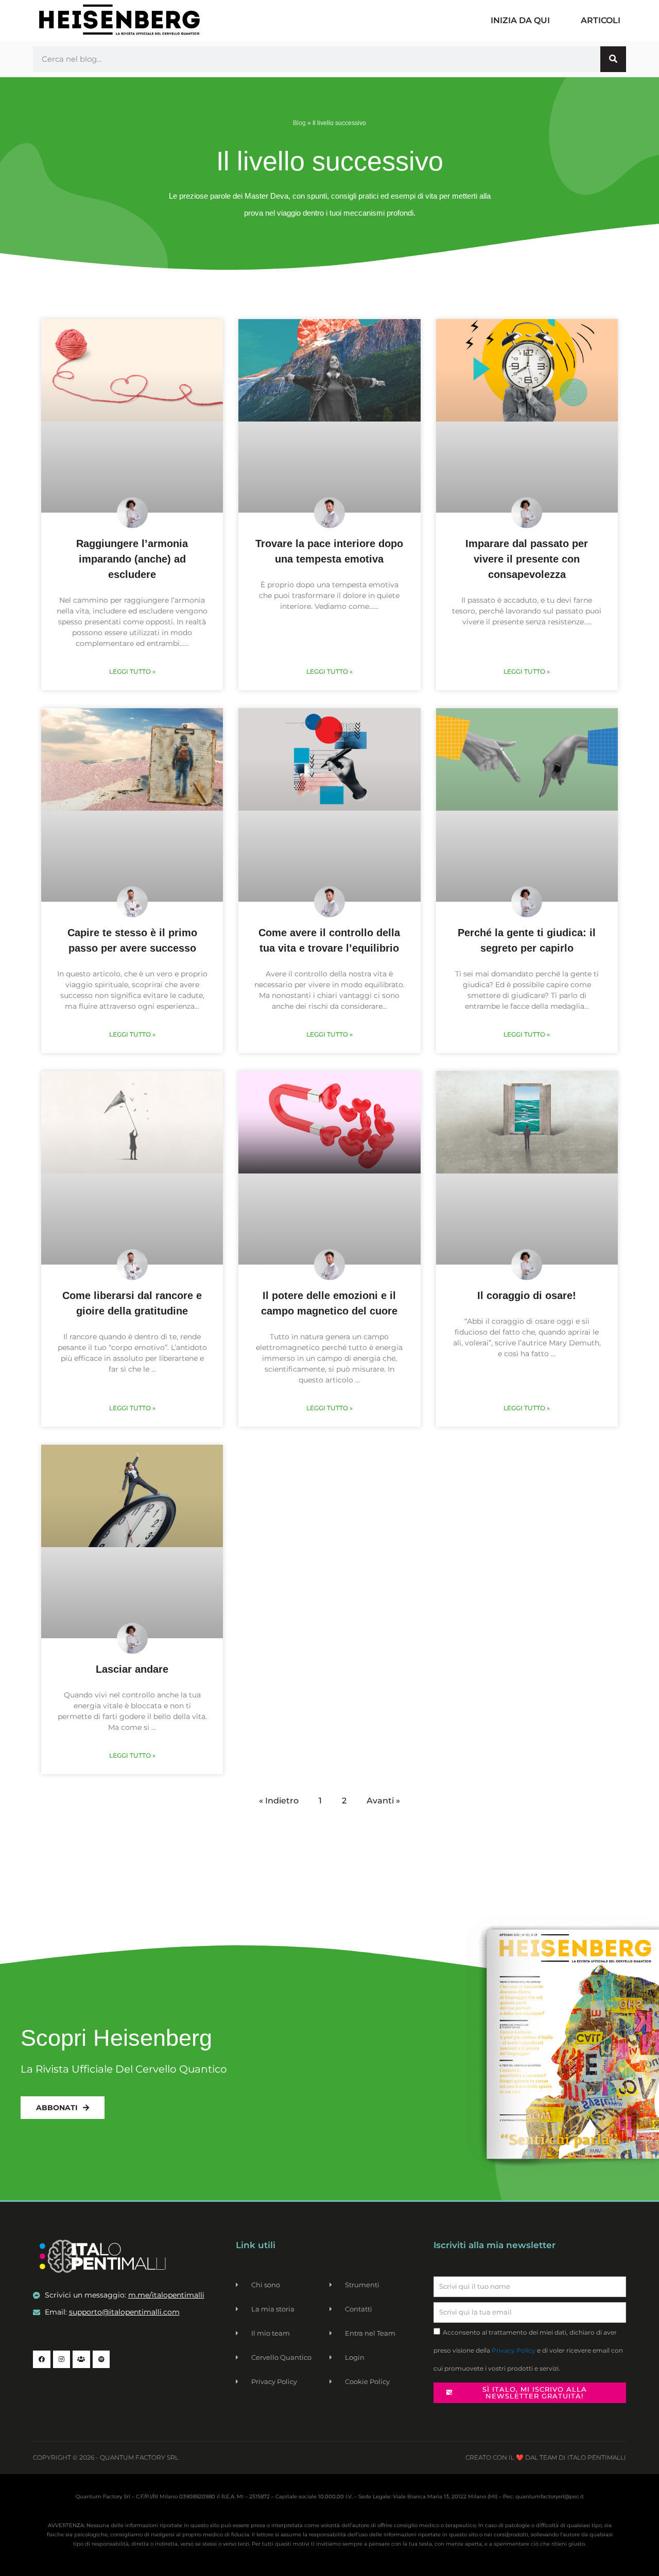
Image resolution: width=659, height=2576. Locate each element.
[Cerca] (613, 59)
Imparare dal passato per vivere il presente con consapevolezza (527, 559)
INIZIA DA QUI (520, 20)
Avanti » (383, 1801)
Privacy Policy (514, 2350)
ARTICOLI (601, 20)
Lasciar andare (132, 1669)
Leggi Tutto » (132, 671)
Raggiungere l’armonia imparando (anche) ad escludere (132, 559)
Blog (299, 123)
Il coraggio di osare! (527, 1295)
